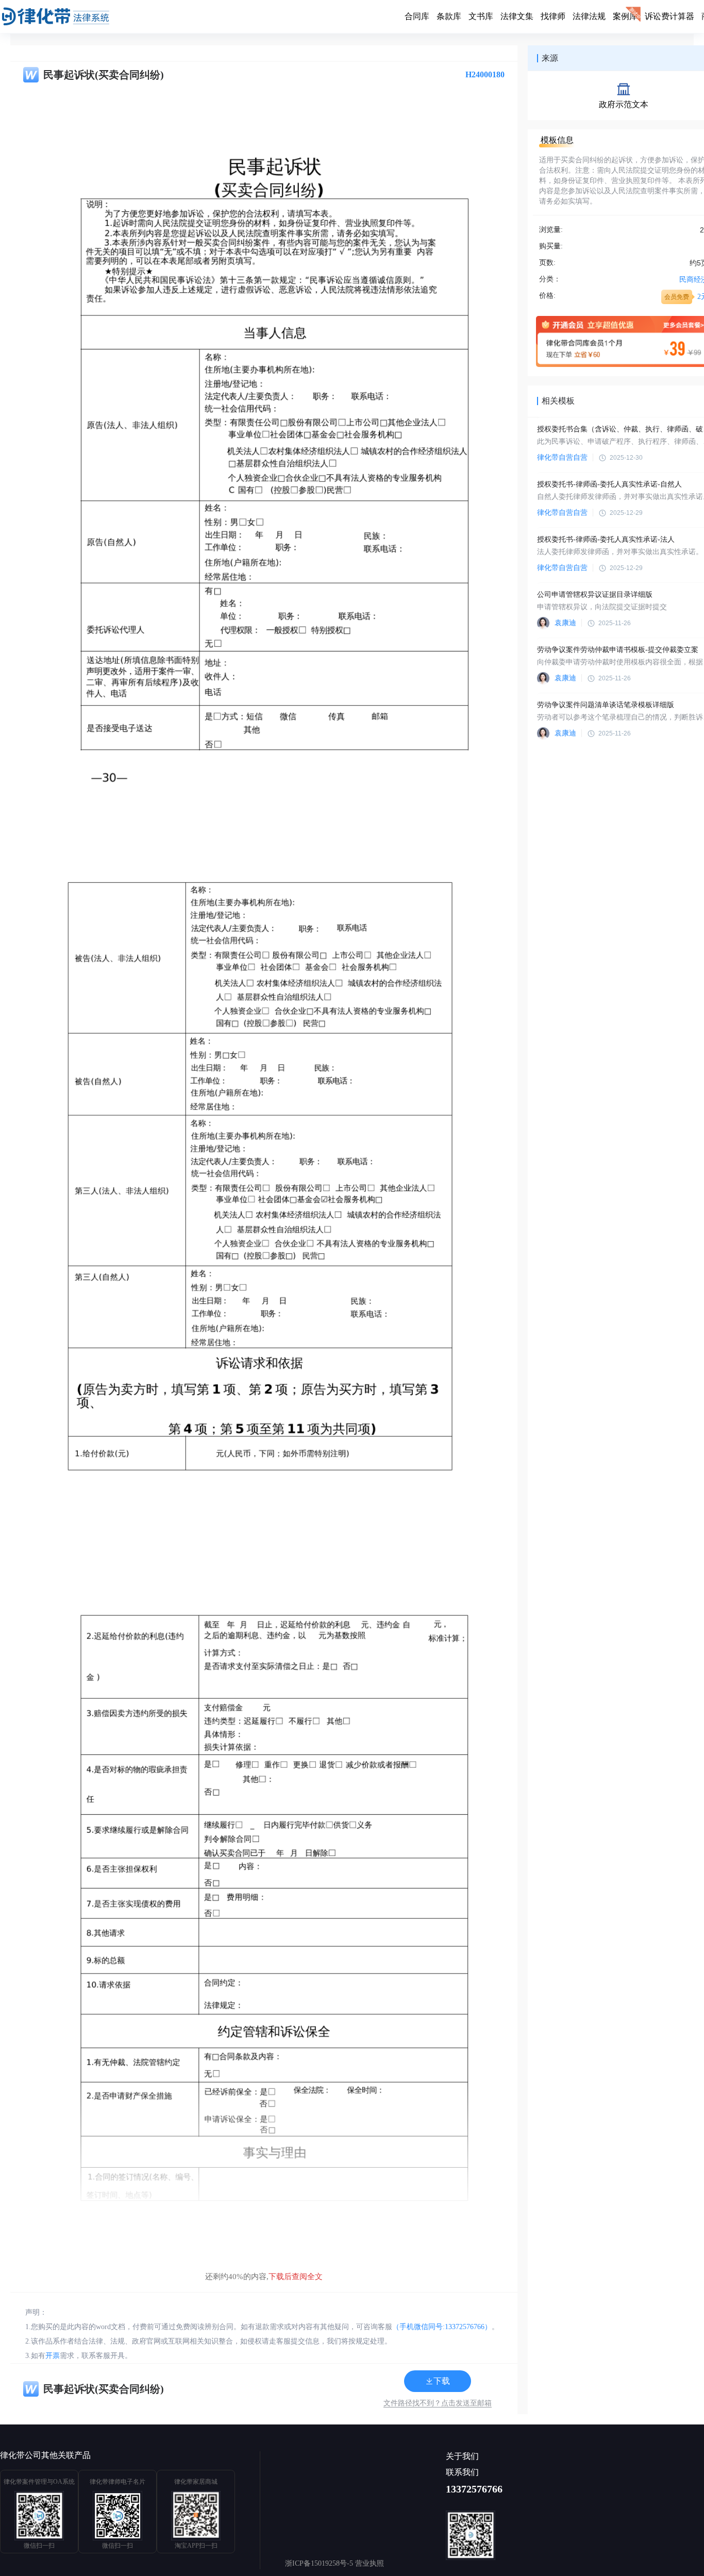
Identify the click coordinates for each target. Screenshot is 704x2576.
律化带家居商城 (196, 2482)
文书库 (481, 16)
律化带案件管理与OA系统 (39, 2482)
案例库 (625, 16)
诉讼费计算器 (669, 16)
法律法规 (589, 16)
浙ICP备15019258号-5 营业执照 (334, 2563)
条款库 (449, 16)
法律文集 (517, 16)
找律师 (553, 16)
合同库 (417, 16)
